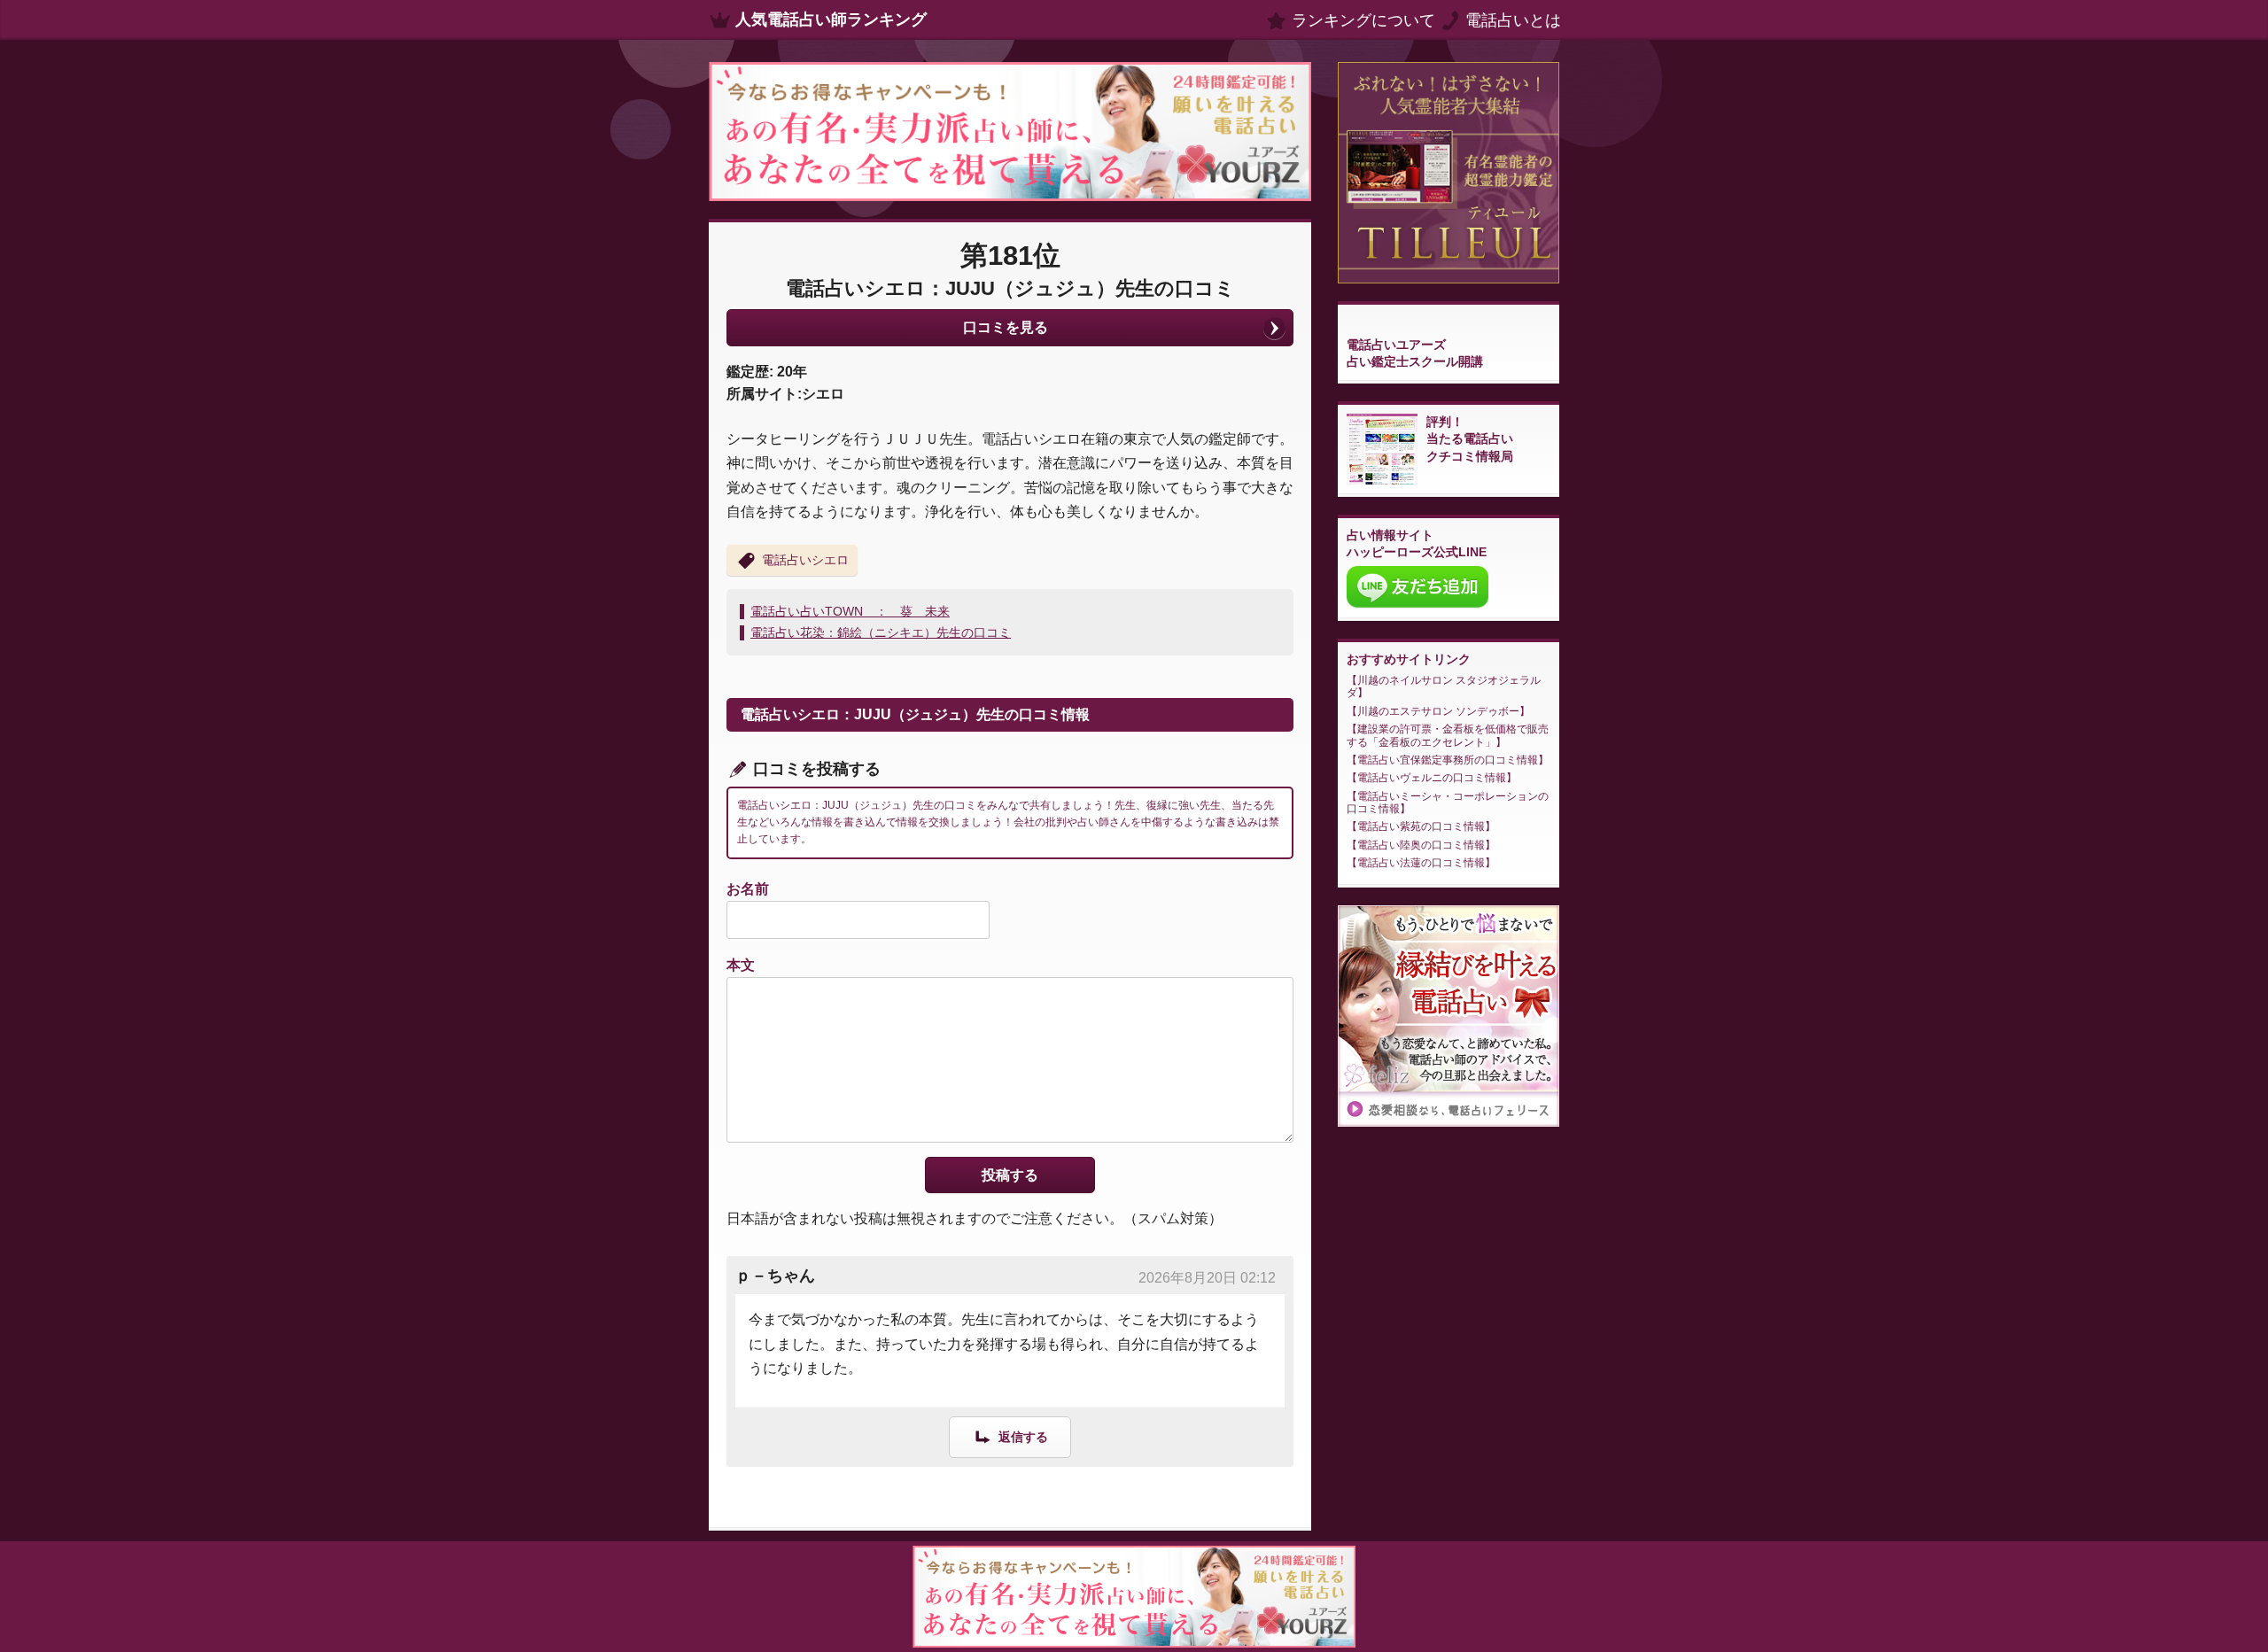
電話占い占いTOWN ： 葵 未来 (850, 611)
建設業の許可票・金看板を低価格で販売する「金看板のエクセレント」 (1448, 735)
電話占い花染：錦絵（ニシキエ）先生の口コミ (881, 632)
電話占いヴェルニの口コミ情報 (1432, 778)
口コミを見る (1006, 327)
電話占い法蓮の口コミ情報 (1421, 863)
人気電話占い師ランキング (831, 19)
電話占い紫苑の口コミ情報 (1421, 826)
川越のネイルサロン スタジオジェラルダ (1444, 686)
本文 (741, 965)
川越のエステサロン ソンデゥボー (1438, 711)
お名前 (748, 889)
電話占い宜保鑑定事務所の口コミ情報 (1448, 760)
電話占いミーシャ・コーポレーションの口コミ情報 (1448, 803)
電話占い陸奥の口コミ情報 (1421, 845)
